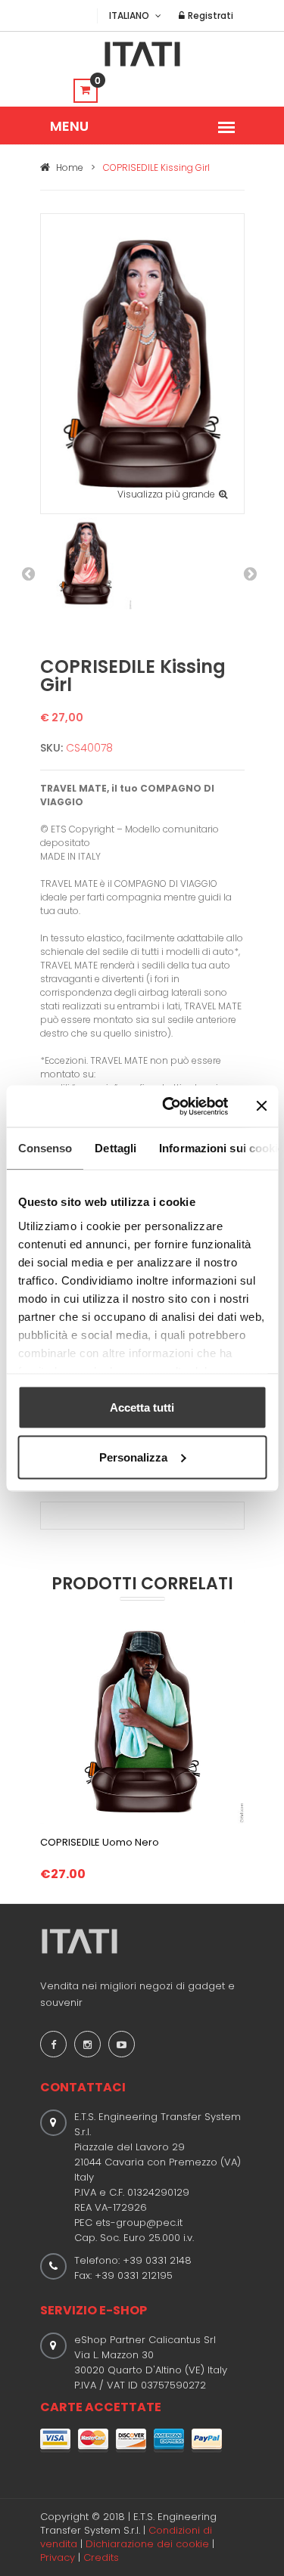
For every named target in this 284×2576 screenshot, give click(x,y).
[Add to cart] (142, 1801)
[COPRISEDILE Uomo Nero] (142, 1721)
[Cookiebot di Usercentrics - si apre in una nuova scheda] (169, 1106)
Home (69, 167)
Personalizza (133, 1457)
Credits (101, 2557)
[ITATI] (142, 54)
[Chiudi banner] (261, 1106)
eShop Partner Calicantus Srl (145, 2340)
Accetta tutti (142, 1407)
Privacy (58, 2557)
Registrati (209, 15)
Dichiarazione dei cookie (147, 2544)
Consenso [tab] (45, 1148)
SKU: (51, 748)
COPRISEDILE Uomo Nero (100, 1842)
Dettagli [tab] (115, 1148)
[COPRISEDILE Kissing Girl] (142, 363)
